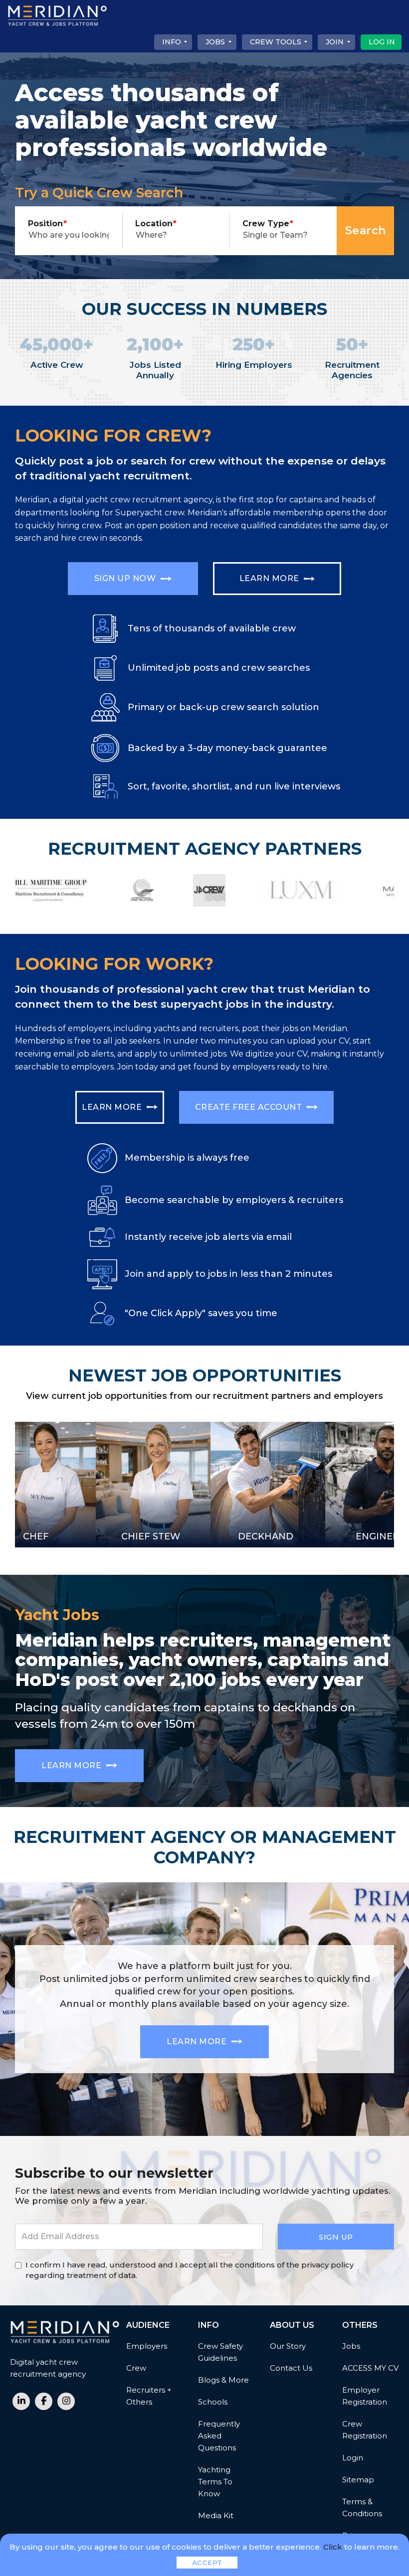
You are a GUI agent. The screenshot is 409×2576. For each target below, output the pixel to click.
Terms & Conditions (362, 2507)
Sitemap (358, 2480)
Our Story (288, 2346)
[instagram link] (66, 2401)
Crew (136, 2368)
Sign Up (336, 2237)
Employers (147, 2346)
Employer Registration (365, 2396)
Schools (213, 2402)
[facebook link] (44, 2401)
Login (353, 2458)
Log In (382, 42)
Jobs (351, 2346)
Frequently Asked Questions (219, 2436)
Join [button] (335, 42)
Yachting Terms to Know (215, 2482)
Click (333, 2547)
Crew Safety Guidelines (220, 2352)
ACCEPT (207, 2563)
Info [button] (172, 42)
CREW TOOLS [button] (276, 42)
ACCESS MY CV (370, 2368)
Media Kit (216, 2515)
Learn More (271, 578)
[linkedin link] (21, 2401)
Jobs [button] (215, 42)
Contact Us (291, 2368)
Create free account (250, 1107)
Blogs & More (223, 2380)
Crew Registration (365, 2430)
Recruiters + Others (149, 2396)
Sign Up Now (126, 578)
